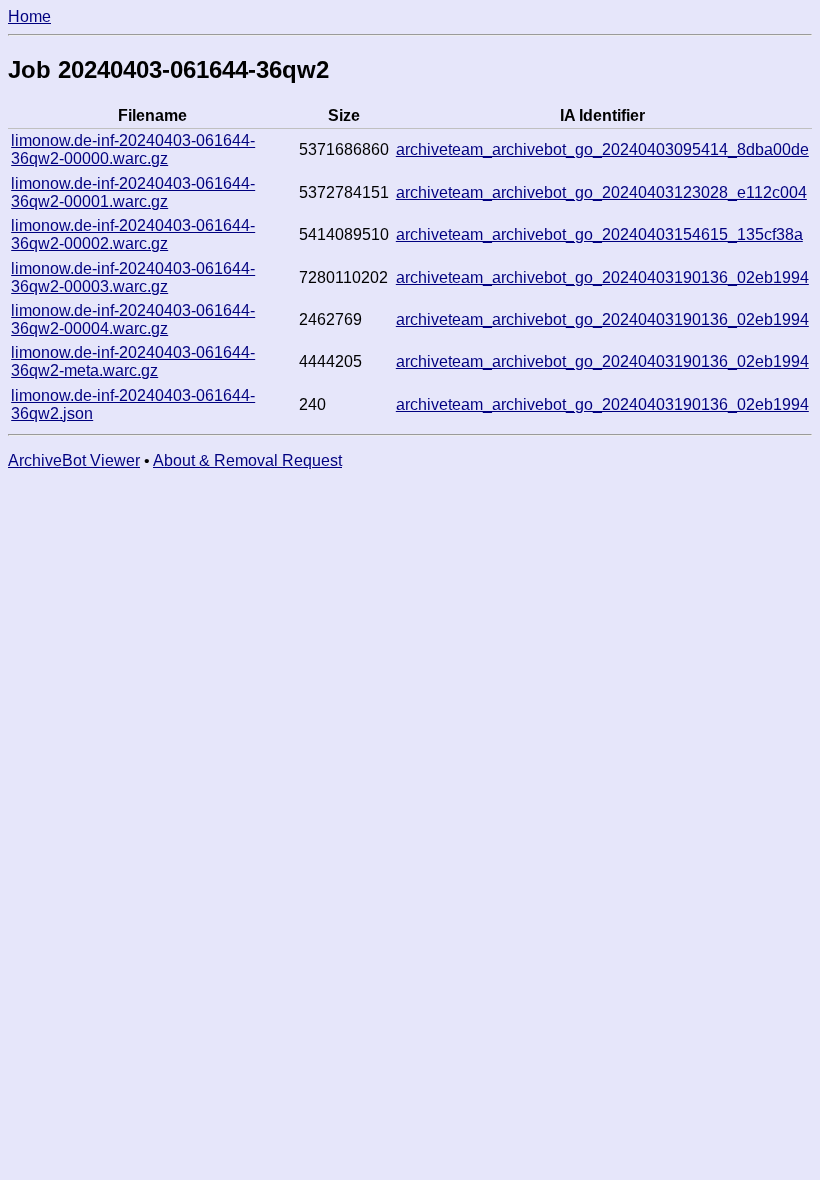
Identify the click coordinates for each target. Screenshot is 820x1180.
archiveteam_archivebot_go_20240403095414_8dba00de (602, 149)
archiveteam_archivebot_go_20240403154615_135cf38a (599, 234)
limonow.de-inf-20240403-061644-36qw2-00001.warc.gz (133, 192)
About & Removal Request (247, 460)
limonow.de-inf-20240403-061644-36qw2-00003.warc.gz (133, 277)
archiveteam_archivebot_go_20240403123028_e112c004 (601, 192)
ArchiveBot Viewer (74, 460)
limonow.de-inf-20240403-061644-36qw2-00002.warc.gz (133, 234)
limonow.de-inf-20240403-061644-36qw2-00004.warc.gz (133, 319)
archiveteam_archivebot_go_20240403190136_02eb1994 (602, 277)
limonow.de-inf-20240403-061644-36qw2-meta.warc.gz (133, 361)
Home (29, 16)
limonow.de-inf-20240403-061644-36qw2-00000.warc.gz (133, 149)
